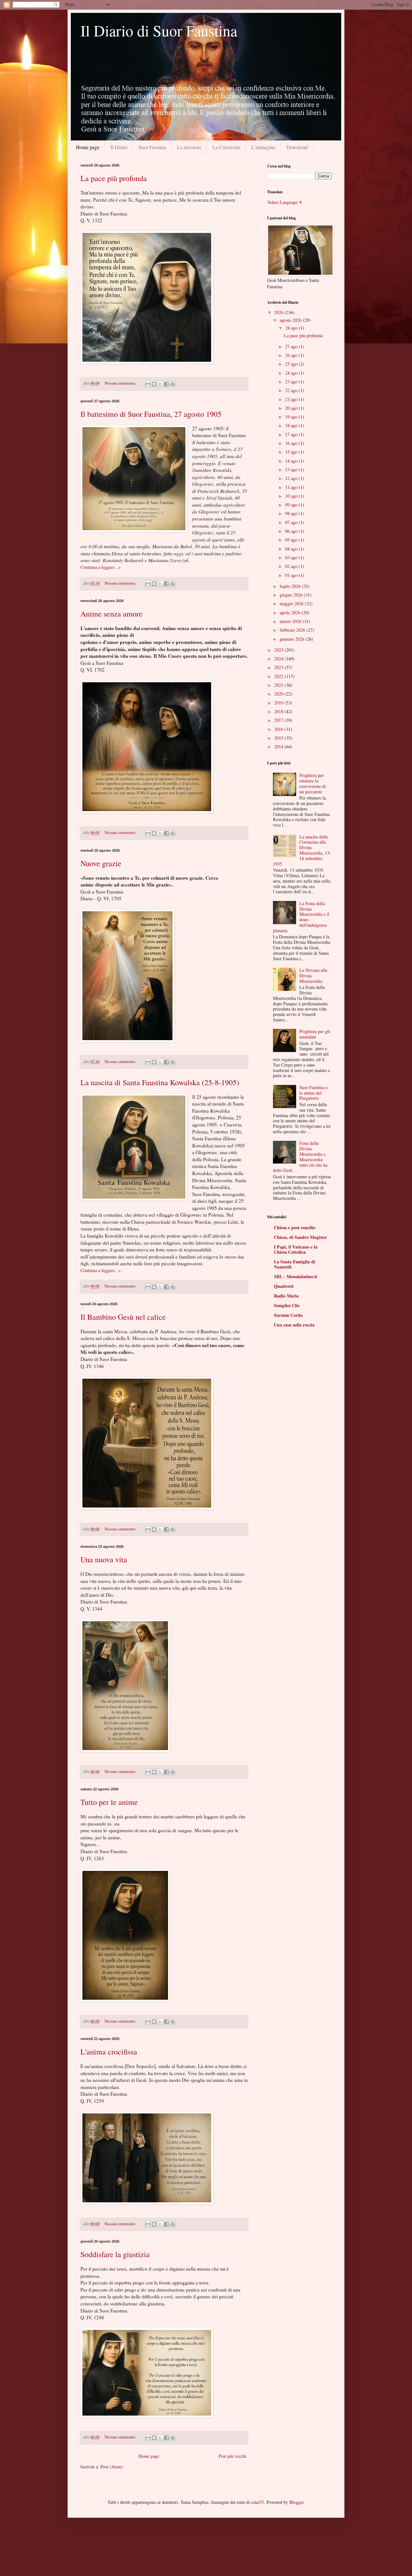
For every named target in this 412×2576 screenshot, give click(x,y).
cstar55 (257, 2502)
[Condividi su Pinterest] (173, 384)
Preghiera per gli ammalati (315, 1034)
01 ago (292, 575)
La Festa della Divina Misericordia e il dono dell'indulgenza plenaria (301, 917)
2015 (279, 738)
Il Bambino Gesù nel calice (123, 1317)
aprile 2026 (291, 613)
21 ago (292, 399)
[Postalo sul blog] (154, 384)
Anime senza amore (112, 614)
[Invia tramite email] (148, 384)
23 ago (292, 382)
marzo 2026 (291, 621)
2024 (279, 659)
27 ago (292, 346)
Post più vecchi (232, 2456)
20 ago (292, 408)
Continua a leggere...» (101, 567)
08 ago (292, 513)
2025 (279, 650)
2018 (279, 711)
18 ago (292, 425)
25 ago (292, 364)
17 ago (292, 434)
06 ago (292, 531)
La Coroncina (226, 147)
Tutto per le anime (109, 1802)
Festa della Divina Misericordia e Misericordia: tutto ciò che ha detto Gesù (300, 1157)
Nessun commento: (121, 383)
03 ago (292, 557)
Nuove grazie (101, 863)
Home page (88, 147)
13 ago (292, 469)
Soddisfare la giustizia (115, 2254)
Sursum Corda (288, 1315)
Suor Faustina (152, 147)
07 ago (292, 522)
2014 (279, 747)
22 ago (292, 390)
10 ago (292, 496)
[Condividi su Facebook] (166, 384)
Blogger (296, 2502)
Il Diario (119, 147)
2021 (279, 685)
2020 (279, 694)
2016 (279, 729)
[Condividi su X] (160, 384)
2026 (279, 312)
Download (297, 147)
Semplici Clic (287, 1305)
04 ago (292, 549)
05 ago (292, 540)
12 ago (292, 478)
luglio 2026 (291, 586)
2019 (279, 703)
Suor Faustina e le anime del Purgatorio (314, 1093)
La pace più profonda (114, 178)
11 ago (292, 487)
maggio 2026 (292, 603)
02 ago (292, 566)
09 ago (292, 505)
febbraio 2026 (293, 630)
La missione (189, 147)
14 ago (292, 461)
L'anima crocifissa (109, 2052)
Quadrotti (284, 1286)
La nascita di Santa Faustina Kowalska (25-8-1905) (160, 1082)
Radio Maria (286, 1296)
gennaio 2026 (293, 639)
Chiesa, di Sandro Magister (300, 1237)
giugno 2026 (292, 595)
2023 (279, 667)
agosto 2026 (291, 320)
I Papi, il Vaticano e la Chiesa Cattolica (296, 1249)
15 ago (292, 452)
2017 (279, 720)
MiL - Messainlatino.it (296, 1276)
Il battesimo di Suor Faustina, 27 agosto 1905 (151, 414)
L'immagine (263, 147)
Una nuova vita (104, 1559)
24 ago (292, 373)
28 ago (292, 328)
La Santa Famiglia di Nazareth (295, 1264)
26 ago (292, 355)
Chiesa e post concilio (295, 1227)
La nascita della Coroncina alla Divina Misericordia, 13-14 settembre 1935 (302, 850)
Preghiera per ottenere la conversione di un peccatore (313, 783)
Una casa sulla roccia (294, 1325)
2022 (279, 676)
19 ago (292, 417)
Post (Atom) (112, 2467)
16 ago (292, 443)
